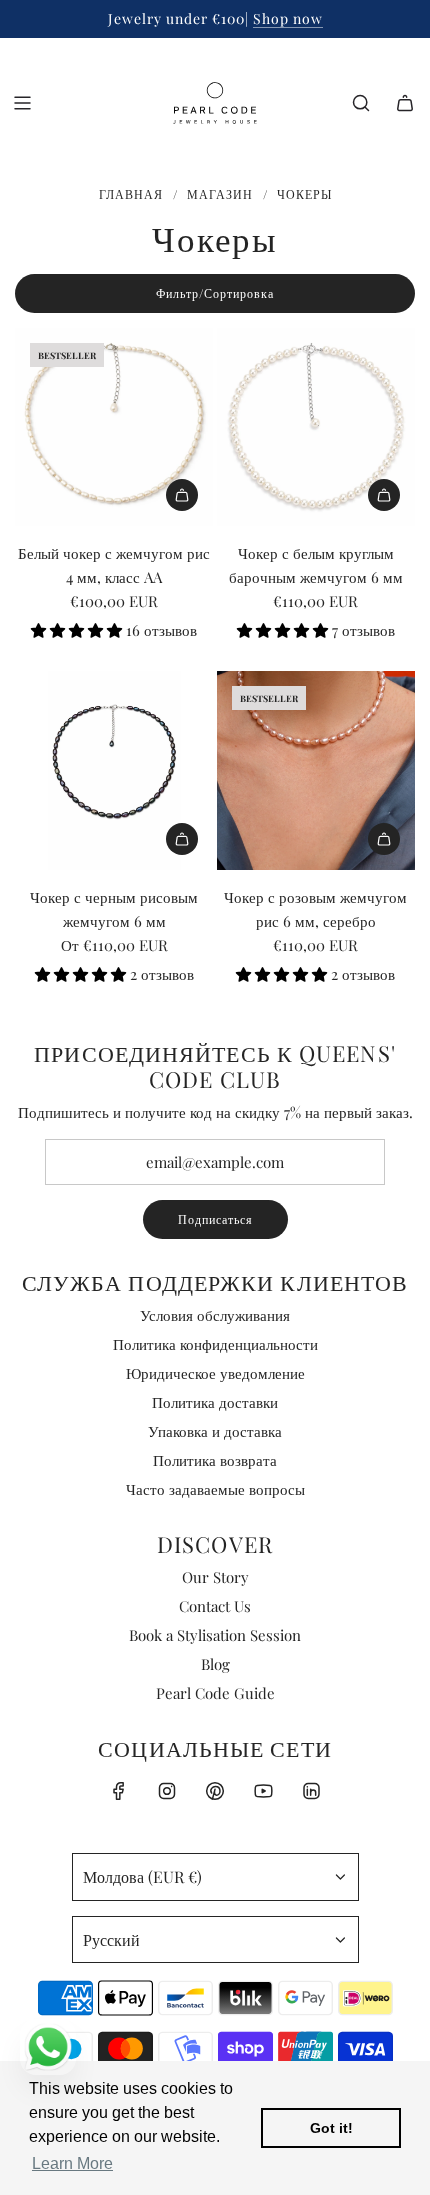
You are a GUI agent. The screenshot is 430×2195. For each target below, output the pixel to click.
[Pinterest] (215, 1791)
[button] (78, 630)
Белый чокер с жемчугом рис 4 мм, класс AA (114, 565)
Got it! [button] (331, 2128)
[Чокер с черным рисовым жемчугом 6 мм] (114, 770)
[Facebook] (119, 1791)
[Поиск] (361, 103)
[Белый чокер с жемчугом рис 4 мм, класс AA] (114, 427)
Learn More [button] (72, 2163)
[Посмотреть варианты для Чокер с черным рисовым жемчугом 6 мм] (182, 839)
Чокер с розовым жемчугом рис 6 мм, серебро (315, 909)
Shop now (288, 18)
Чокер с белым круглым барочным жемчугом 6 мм (316, 565)
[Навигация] (22, 103)
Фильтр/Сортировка (215, 293)
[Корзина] (405, 103)
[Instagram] (167, 1791)
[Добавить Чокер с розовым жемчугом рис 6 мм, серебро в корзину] (384, 839)
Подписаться (215, 1219)
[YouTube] (263, 1791)
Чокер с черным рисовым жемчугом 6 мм (114, 909)
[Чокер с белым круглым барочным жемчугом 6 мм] (316, 427)
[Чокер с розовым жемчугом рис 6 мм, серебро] (316, 770)
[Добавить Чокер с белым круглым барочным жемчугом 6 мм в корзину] (384, 495)
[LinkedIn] (311, 1791)
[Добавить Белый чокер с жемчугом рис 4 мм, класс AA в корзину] (182, 495)
